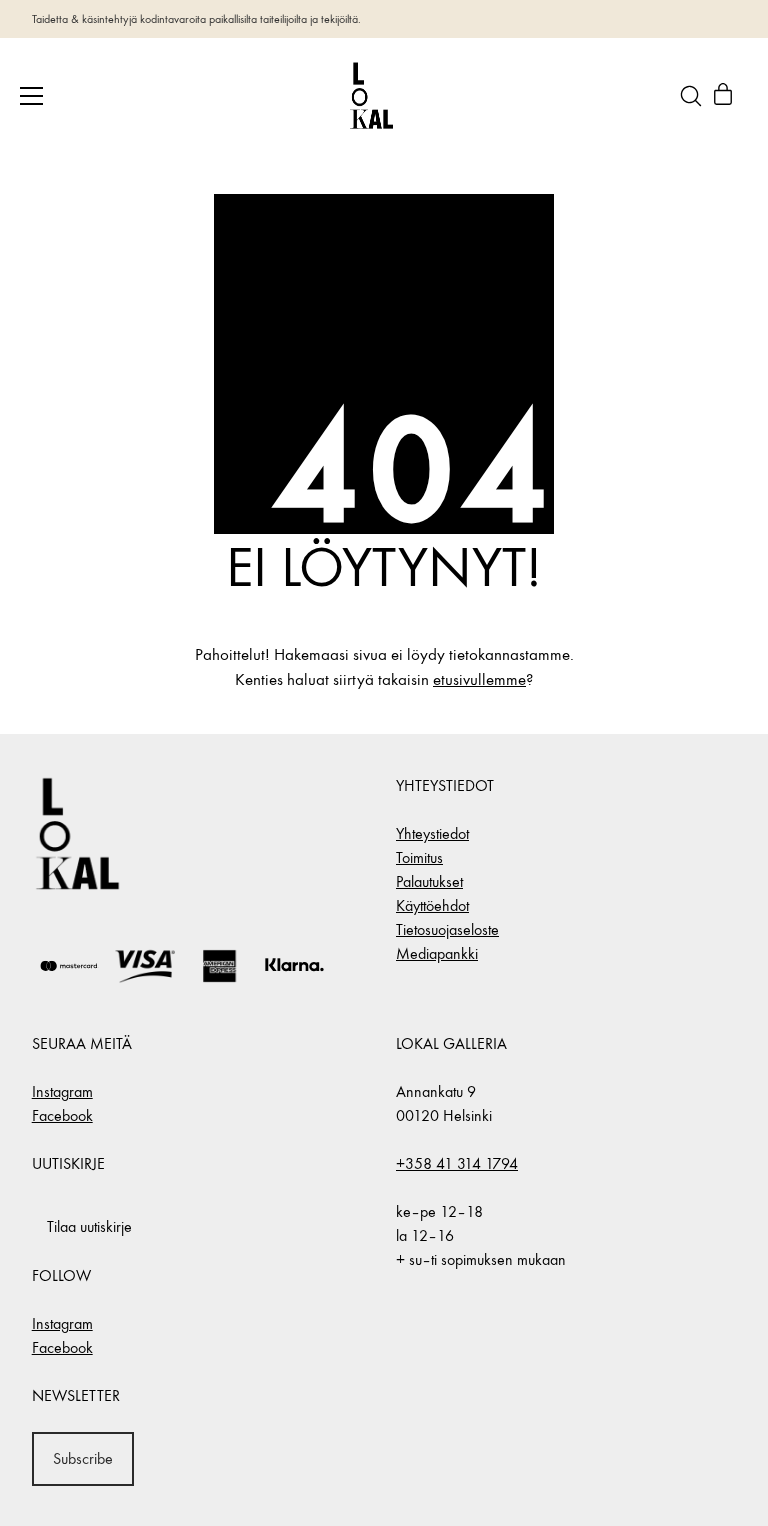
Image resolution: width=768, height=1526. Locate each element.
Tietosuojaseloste (447, 929)
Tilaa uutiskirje (89, 1226)
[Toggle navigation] (31, 96)
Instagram (62, 1091)
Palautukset (429, 881)
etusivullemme (479, 680)
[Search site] (691, 96)
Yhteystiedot (432, 833)
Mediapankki (437, 953)
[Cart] (723, 96)
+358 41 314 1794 (457, 1163)
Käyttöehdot (432, 905)
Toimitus (419, 857)
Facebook (62, 1115)
